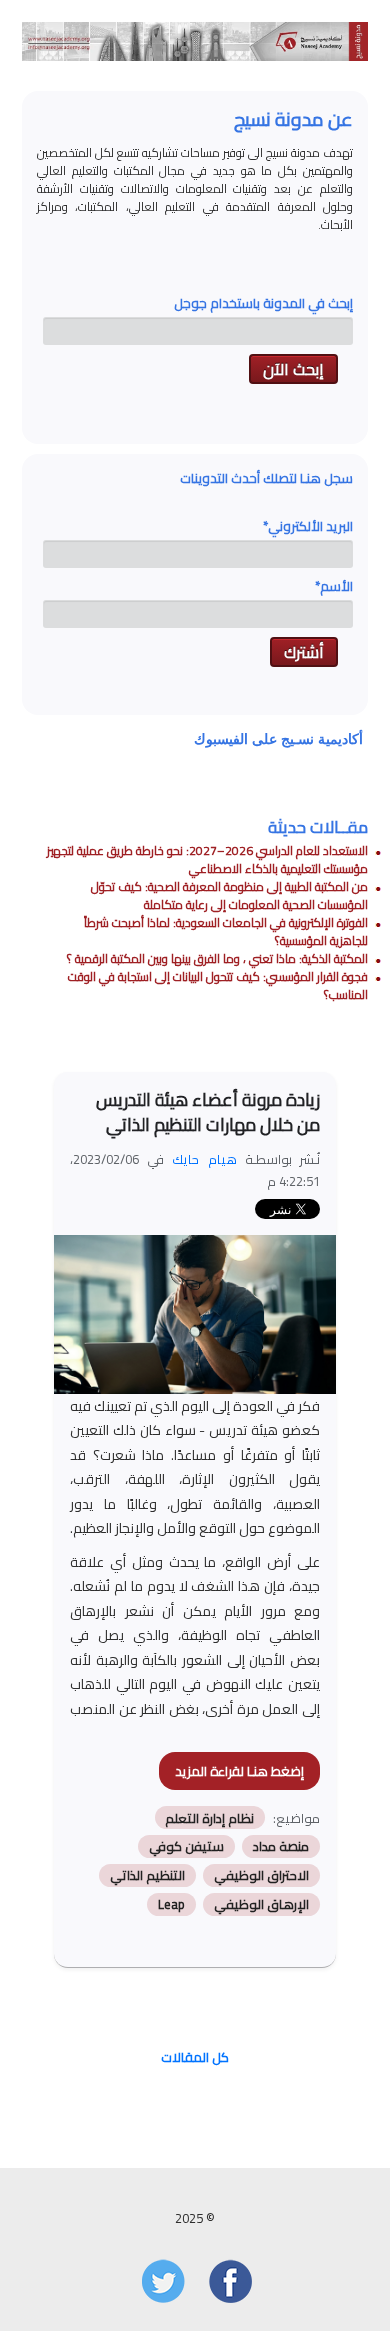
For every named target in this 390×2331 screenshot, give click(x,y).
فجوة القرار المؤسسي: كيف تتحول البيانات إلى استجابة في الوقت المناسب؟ (218, 985)
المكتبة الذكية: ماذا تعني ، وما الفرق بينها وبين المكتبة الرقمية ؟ (217, 958)
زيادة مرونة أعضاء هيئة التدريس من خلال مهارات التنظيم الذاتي (208, 1112)
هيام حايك (204, 1159)
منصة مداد (281, 1846)
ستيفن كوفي (186, 1846)
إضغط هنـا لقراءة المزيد (239, 1771)
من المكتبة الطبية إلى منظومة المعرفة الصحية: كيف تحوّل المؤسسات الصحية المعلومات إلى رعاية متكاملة (229, 895)
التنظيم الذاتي (147, 1875)
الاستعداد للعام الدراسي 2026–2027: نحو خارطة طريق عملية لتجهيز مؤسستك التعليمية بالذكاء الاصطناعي (207, 859)
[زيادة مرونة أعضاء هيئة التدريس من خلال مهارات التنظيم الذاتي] (185, 1323)
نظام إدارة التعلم (209, 1817)
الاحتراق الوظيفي (261, 1875)
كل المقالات (195, 2057)
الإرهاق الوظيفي (261, 1904)
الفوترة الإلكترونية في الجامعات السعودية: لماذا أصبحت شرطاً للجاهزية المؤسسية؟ (226, 931)
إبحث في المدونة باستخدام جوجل (263, 303)
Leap (171, 1904)
